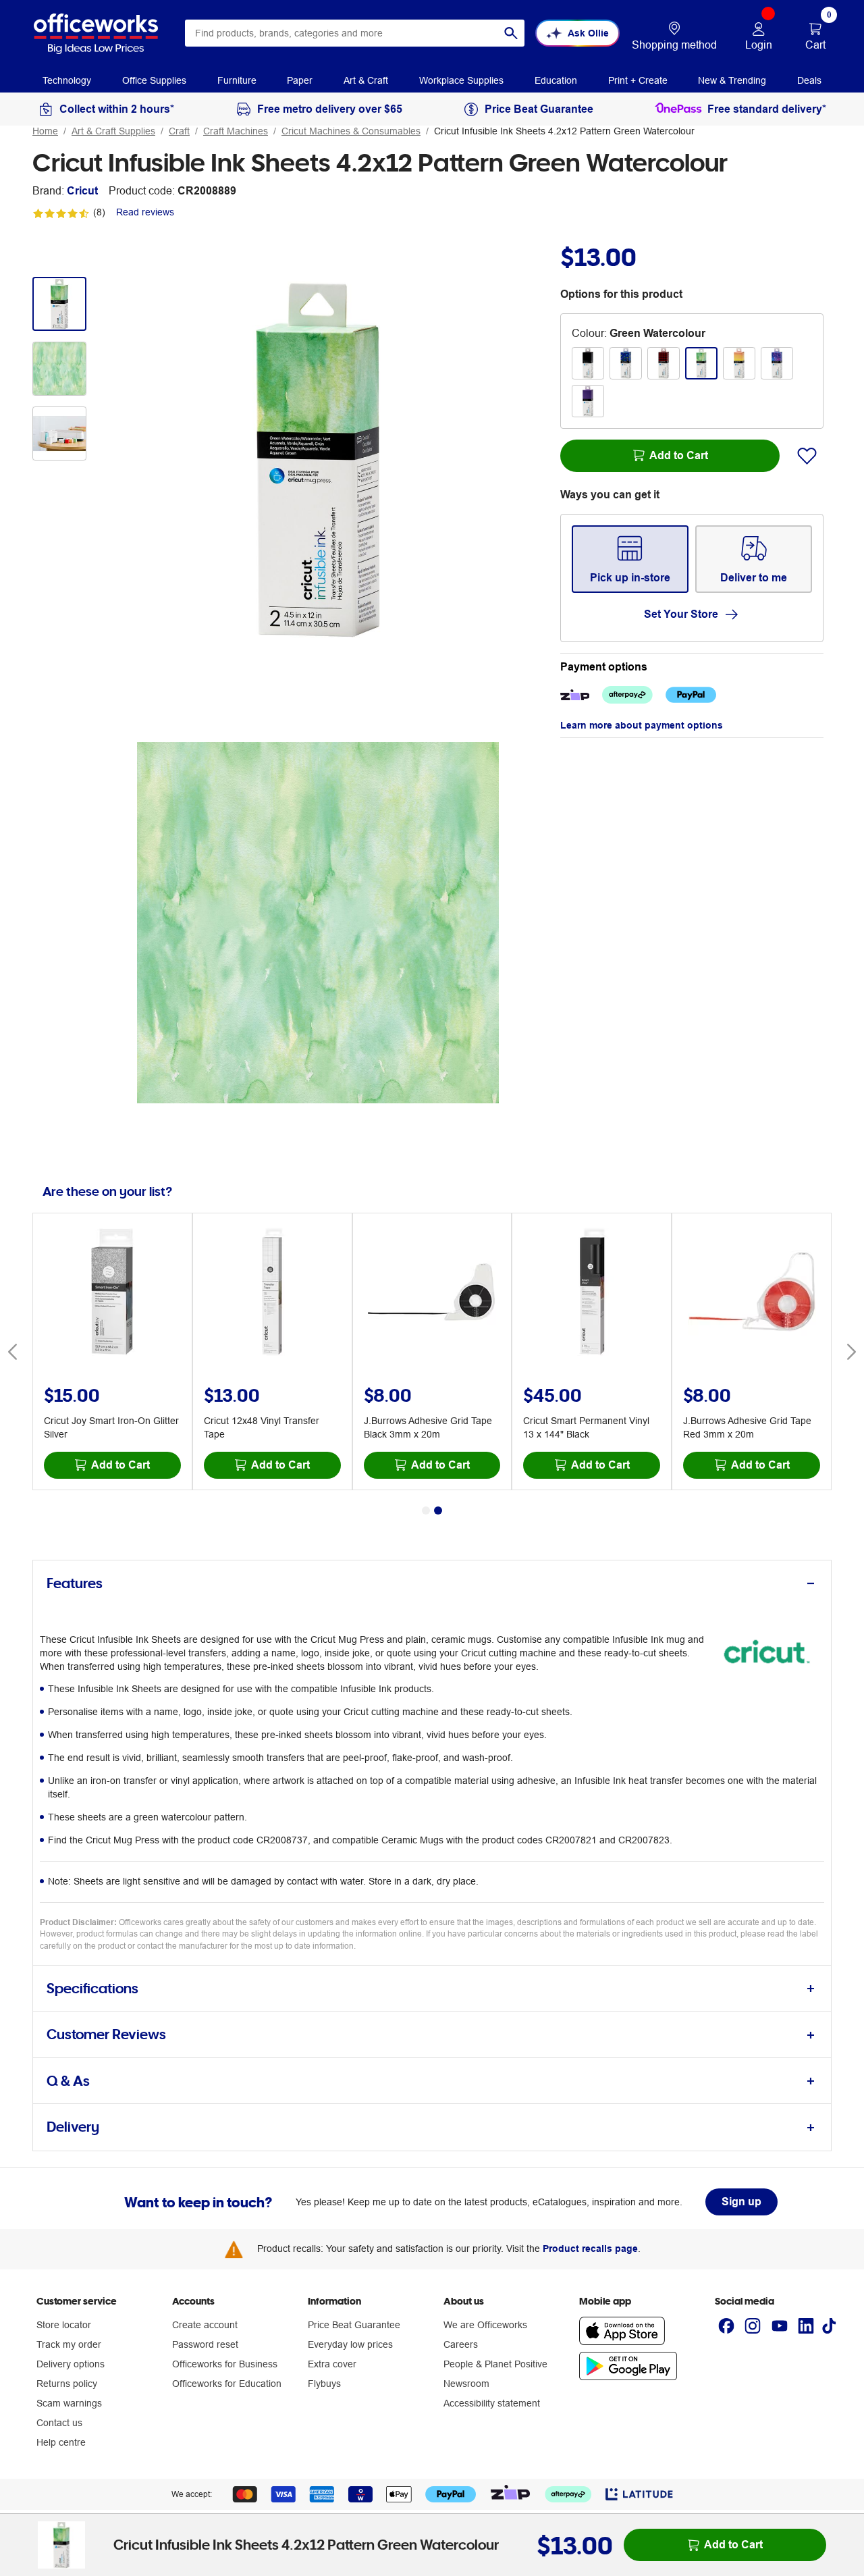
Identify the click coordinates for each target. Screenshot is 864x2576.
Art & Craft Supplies (113, 131)
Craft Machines (236, 131)
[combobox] (355, 33)
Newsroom (466, 2384)
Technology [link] (67, 80)
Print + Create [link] (638, 80)
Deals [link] (809, 80)
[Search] (511, 33)
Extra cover (332, 2364)
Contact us (59, 2423)
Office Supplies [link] (154, 80)
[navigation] (67, 80)
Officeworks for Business (225, 2364)
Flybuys (324, 2384)
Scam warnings (69, 2403)
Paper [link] (300, 80)
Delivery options (71, 2364)
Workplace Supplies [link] (461, 80)
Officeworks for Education (227, 2384)
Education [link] (556, 80)
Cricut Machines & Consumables (351, 131)
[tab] (432, 1584)
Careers (461, 2344)
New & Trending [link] (732, 80)
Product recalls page (590, 2249)
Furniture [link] (237, 80)
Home (45, 131)
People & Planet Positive (495, 2364)
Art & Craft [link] (366, 80)
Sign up (741, 2202)
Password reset (205, 2344)
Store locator (64, 2325)
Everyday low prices (350, 2344)
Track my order (69, 2344)
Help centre (61, 2442)
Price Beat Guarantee (354, 2325)
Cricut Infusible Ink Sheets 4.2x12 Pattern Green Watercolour (564, 131)
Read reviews (145, 212)
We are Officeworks (485, 2325)
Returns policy (67, 2384)
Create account (205, 2325)
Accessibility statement (492, 2403)
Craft (179, 131)
